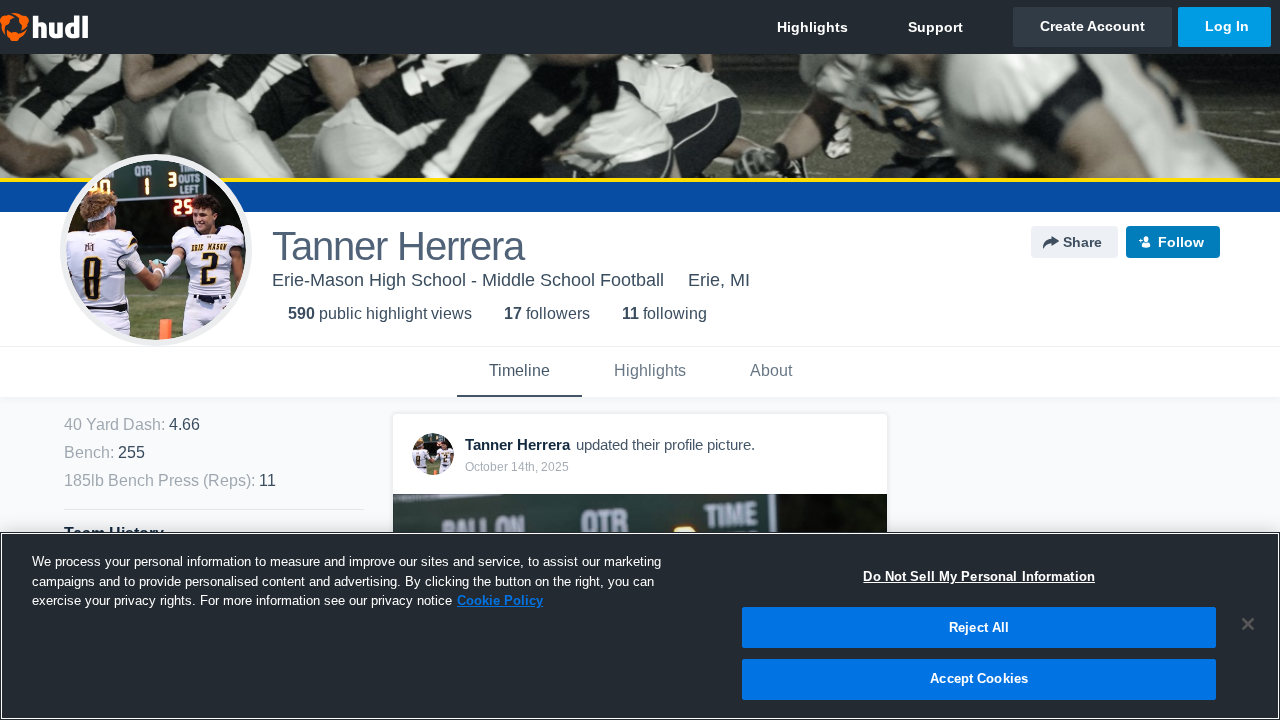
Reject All (979, 627)
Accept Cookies (979, 678)
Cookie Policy (500, 600)
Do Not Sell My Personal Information (979, 576)
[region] (640, 626)
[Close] (1248, 624)
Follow (1181, 242)
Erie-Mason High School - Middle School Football (468, 280)
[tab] (519, 372)
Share (1082, 242)
